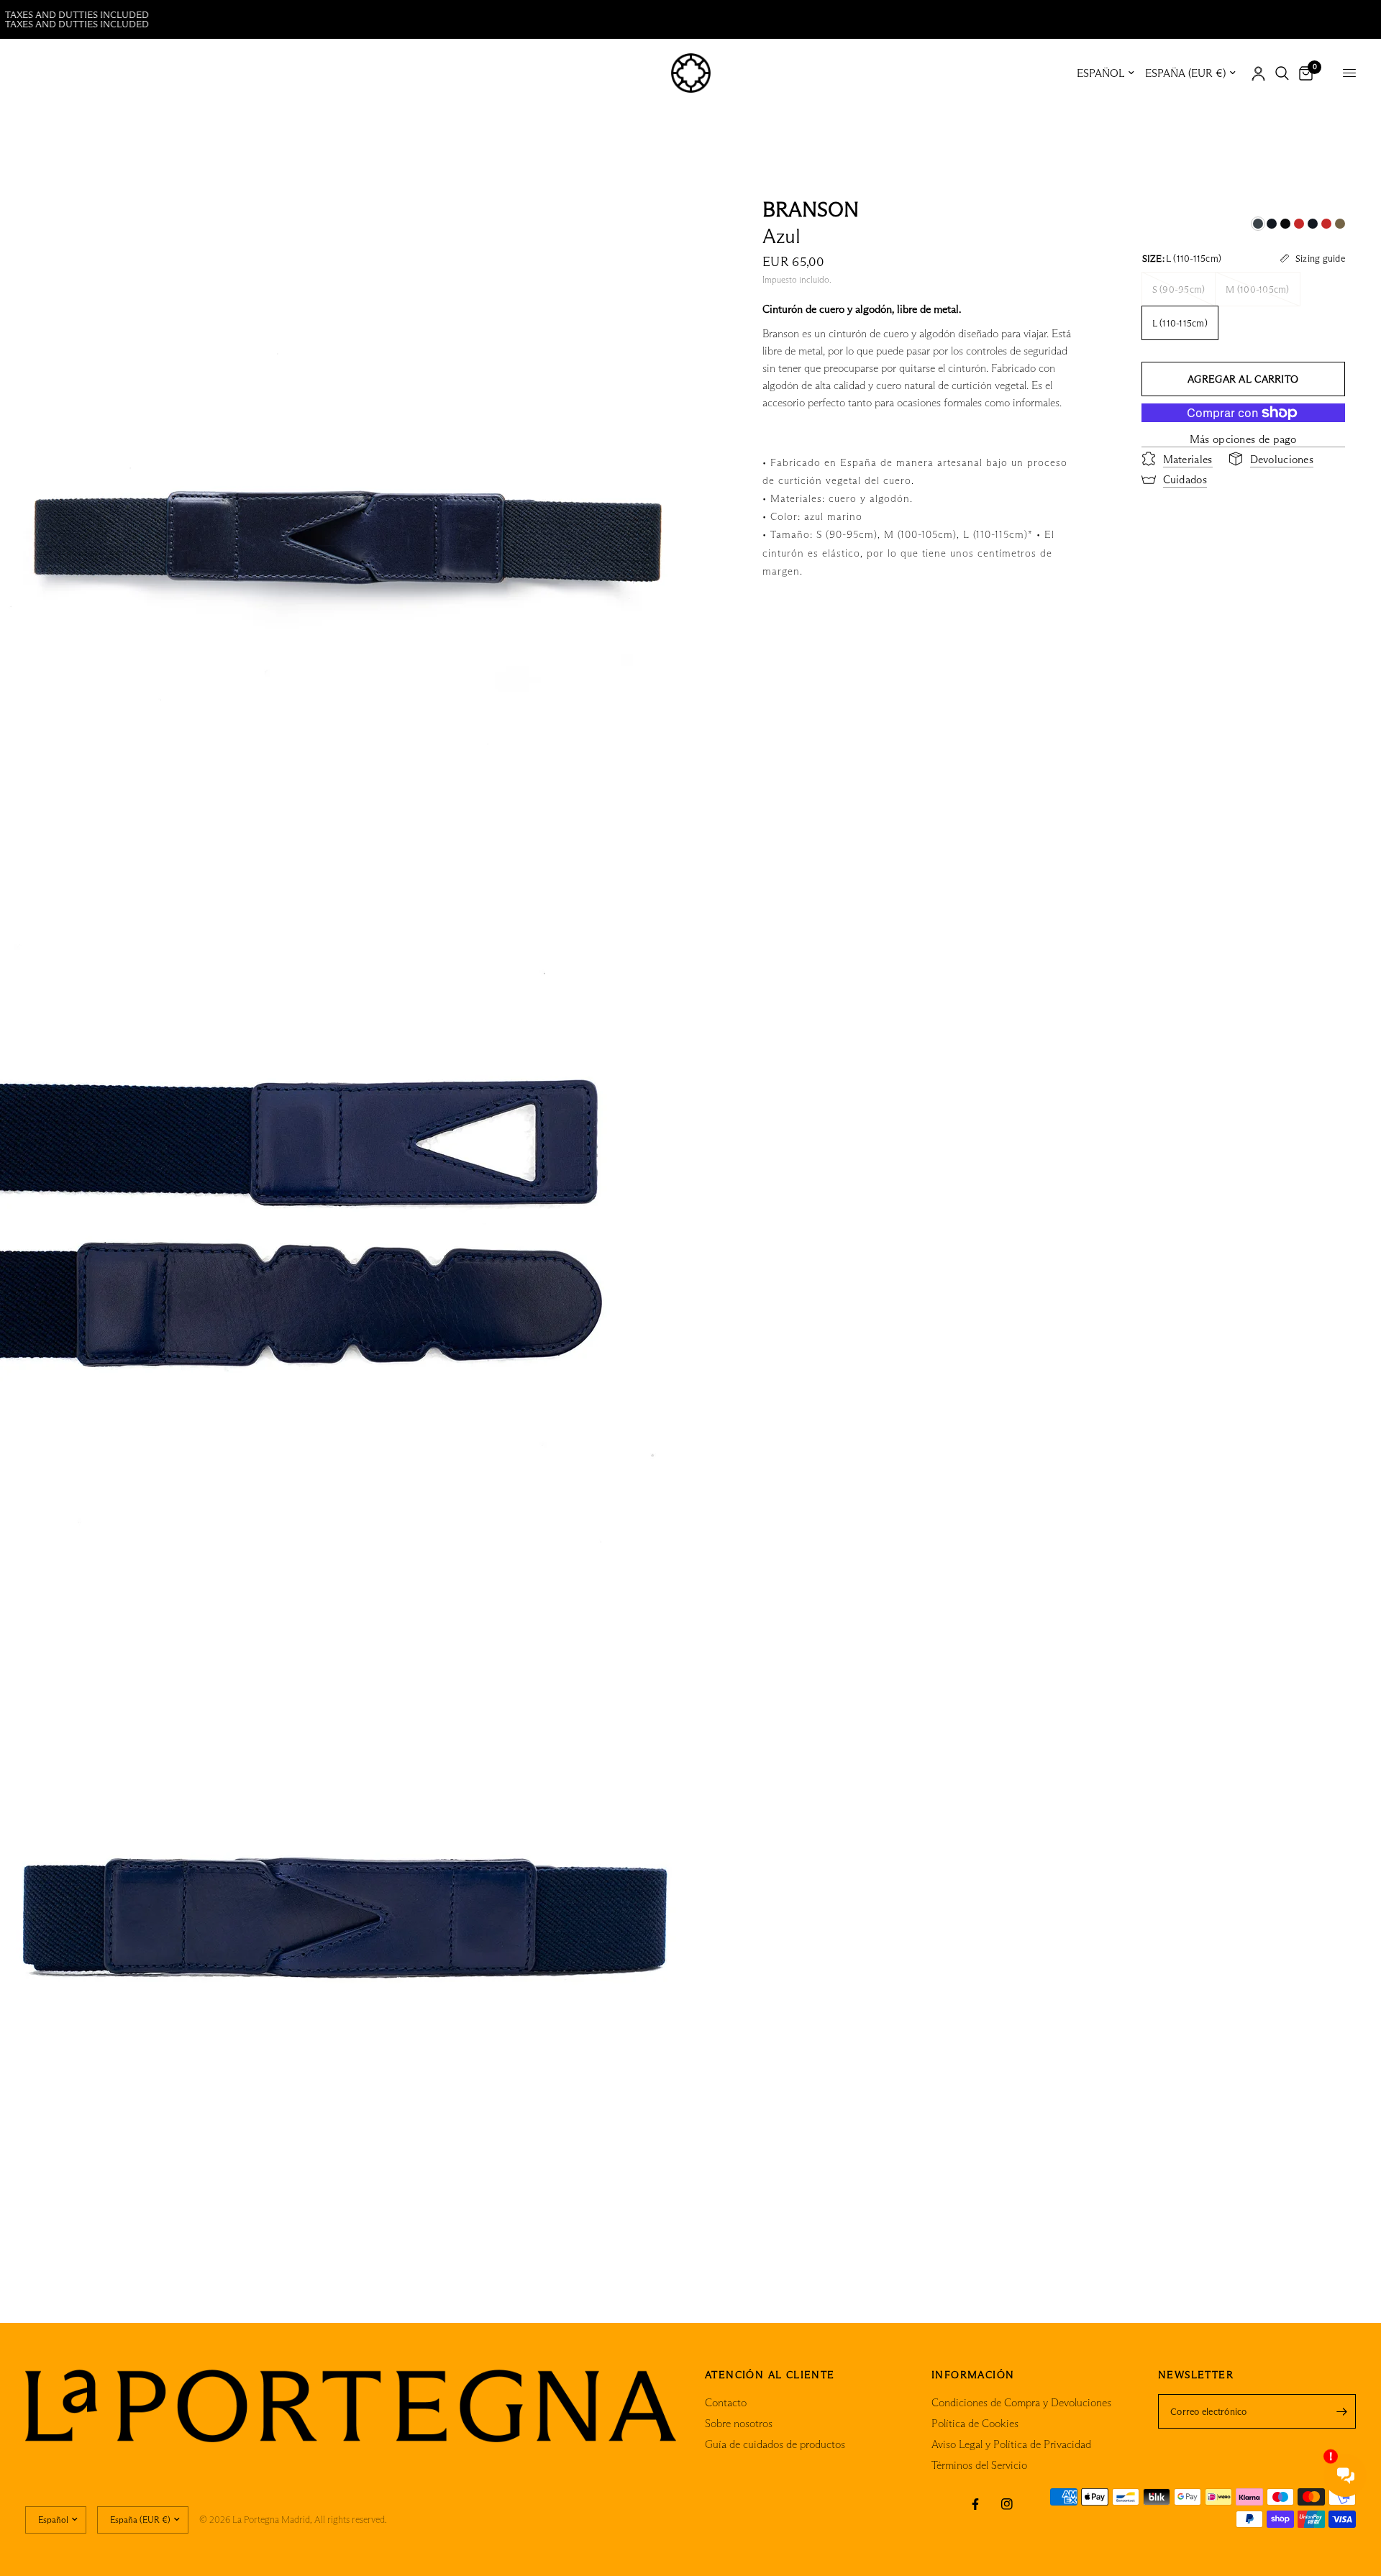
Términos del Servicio (979, 2465)
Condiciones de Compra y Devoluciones (1021, 2402)
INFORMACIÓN (973, 2375)
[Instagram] (1007, 2504)
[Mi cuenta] (1258, 73)
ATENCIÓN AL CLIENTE (770, 2375)
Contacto (726, 2402)
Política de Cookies (975, 2423)
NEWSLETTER (1196, 2375)
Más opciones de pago (1243, 438)
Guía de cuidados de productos (775, 2444)
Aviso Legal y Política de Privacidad (1011, 2444)
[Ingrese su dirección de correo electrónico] (1341, 2411)
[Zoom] (660, 213)
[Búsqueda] (1282, 73)
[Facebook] (975, 2504)
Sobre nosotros (739, 2423)
